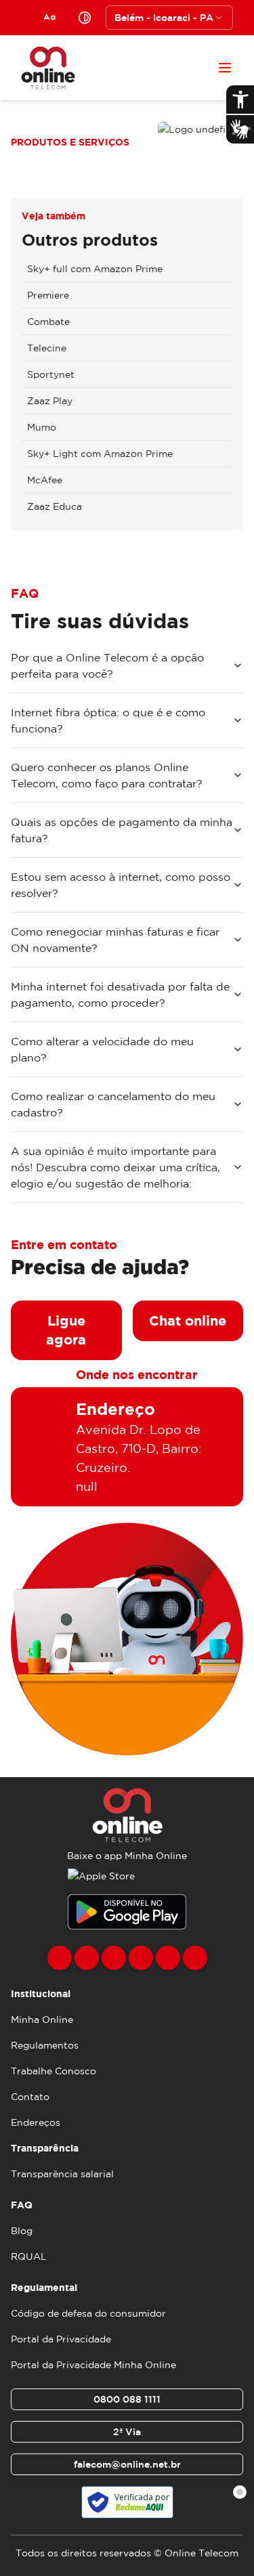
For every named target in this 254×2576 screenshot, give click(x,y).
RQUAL (29, 2256)
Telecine (47, 348)
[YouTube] (141, 1958)
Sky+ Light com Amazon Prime (100, 454)
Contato (30, 2097)
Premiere (48, 295)
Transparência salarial (62, 2174)
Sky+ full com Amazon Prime (95, 269)
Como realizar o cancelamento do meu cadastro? (113, 1104)
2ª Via (127, 2432)
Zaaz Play (50, 401)
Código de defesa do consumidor (88, 2313)
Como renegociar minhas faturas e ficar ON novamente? (115, 940)
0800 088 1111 (127, 2399)
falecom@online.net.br (127, 2464)
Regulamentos (45, 2045)
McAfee (45, 480)
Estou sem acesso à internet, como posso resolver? (121, 885)
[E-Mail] (168, 1958)
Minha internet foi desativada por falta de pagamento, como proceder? (120, 995)
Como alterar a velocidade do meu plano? (102, 1049)
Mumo (42, 427)
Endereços (36, 2122)
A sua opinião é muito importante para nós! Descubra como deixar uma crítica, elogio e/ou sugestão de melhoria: (115, 1167)
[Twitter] (114, 1958)
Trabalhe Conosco (54, 2071)
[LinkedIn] (195, 1958)
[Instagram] (87, 1958)
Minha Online (42, 2020)
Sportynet (51, 374)
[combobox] (169, 18)
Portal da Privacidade (61, 2339)
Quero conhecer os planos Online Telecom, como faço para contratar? (107, 775)
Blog (22, 2231)
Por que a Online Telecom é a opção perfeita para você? (107, 665)
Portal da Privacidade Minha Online (93, 2365)
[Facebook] (60, 1958)
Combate (48, 322)
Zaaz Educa (55, 506)
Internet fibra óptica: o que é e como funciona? (108, 720)
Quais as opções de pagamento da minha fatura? (122, 830)
